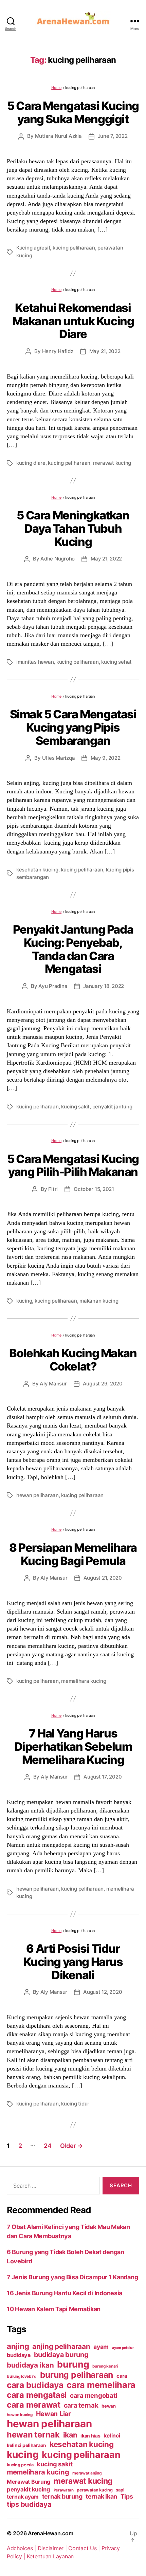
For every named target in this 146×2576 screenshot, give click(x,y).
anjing (18, 2346)
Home (56, 88)
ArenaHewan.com (50, 2533)
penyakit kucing (29, 2489)
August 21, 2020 (103, 1578)
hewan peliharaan (38, 1495)
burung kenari (105, 2366)
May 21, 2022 (105, 351)
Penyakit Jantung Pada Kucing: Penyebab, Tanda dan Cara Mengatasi (73, 949)
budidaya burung (61, 2355)
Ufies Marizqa (59, 758)
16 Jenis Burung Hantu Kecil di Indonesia (65, 2293)
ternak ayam (23, 2497)
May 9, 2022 (105, 758)
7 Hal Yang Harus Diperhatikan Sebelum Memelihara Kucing (73, 1746)
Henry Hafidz (58, 351)
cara (122, 2376)
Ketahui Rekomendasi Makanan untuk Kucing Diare (73, 321)
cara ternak (81, 2405)
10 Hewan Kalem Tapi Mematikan (54, 2309)
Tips (127, 2496)
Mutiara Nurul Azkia (58, 136)
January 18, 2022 (104, 986)
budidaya (19, 2355)
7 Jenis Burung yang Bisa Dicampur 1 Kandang (72, 2277)
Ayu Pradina (53, 986)
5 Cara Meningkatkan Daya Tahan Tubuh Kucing (73, 528)
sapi (120, 2490)
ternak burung (62, 2496)
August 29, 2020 (103, 1384)
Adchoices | (22, 2548)
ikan (70, 2435)
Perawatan (64, 2490)
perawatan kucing (95, 2490)
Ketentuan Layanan (50, 2556)
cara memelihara (101, 2385)
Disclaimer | (53, 2548)
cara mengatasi (37, 2395)
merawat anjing (87, 2473)
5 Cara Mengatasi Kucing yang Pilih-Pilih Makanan (73, 1165)
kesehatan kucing (37, 870)
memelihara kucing (84, 1681)
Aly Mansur (53, 1384)
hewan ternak (33, 2435)
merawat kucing (112, 463)
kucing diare (31, 463)
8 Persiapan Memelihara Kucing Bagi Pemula (73, 1554)
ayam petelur (123, 2348)
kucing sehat (116, 662)
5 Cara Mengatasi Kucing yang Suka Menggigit (73, 112)
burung (73, 2364)
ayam (101, 2347)
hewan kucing (20, 2415)
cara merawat (34, 2405)
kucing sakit (75, 1107)
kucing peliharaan (74, 248)
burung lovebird (22, 2376)
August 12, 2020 (103, 1992)
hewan (109, 2406)
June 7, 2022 (113, 136)
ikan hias (90, 2436)
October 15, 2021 (94, 1189)
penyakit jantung (112, 1107)
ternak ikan (101, 2496)
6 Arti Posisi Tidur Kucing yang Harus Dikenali (73, 1962)
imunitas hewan (35, 662)
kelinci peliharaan (26, 2445)
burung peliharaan (77, 2375)
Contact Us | (85, 2548)
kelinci (112, 2436)
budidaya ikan (30, 2365)
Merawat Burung (29, 2482)
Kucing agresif (33, 248)
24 (48, 2146)
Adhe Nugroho (58, 559)
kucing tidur (75, 2104)
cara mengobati (94, 2395)
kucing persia (20, 2465)
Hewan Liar (53, 2414)
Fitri (53, 1189)
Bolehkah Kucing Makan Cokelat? (73, 1360)
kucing (24, 1301)
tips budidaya (29, 2504)
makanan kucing (99, 1301)
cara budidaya (35, 2385)
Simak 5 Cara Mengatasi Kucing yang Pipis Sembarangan (73, 727)
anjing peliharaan (61, 2346)
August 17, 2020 (103, 1777)
